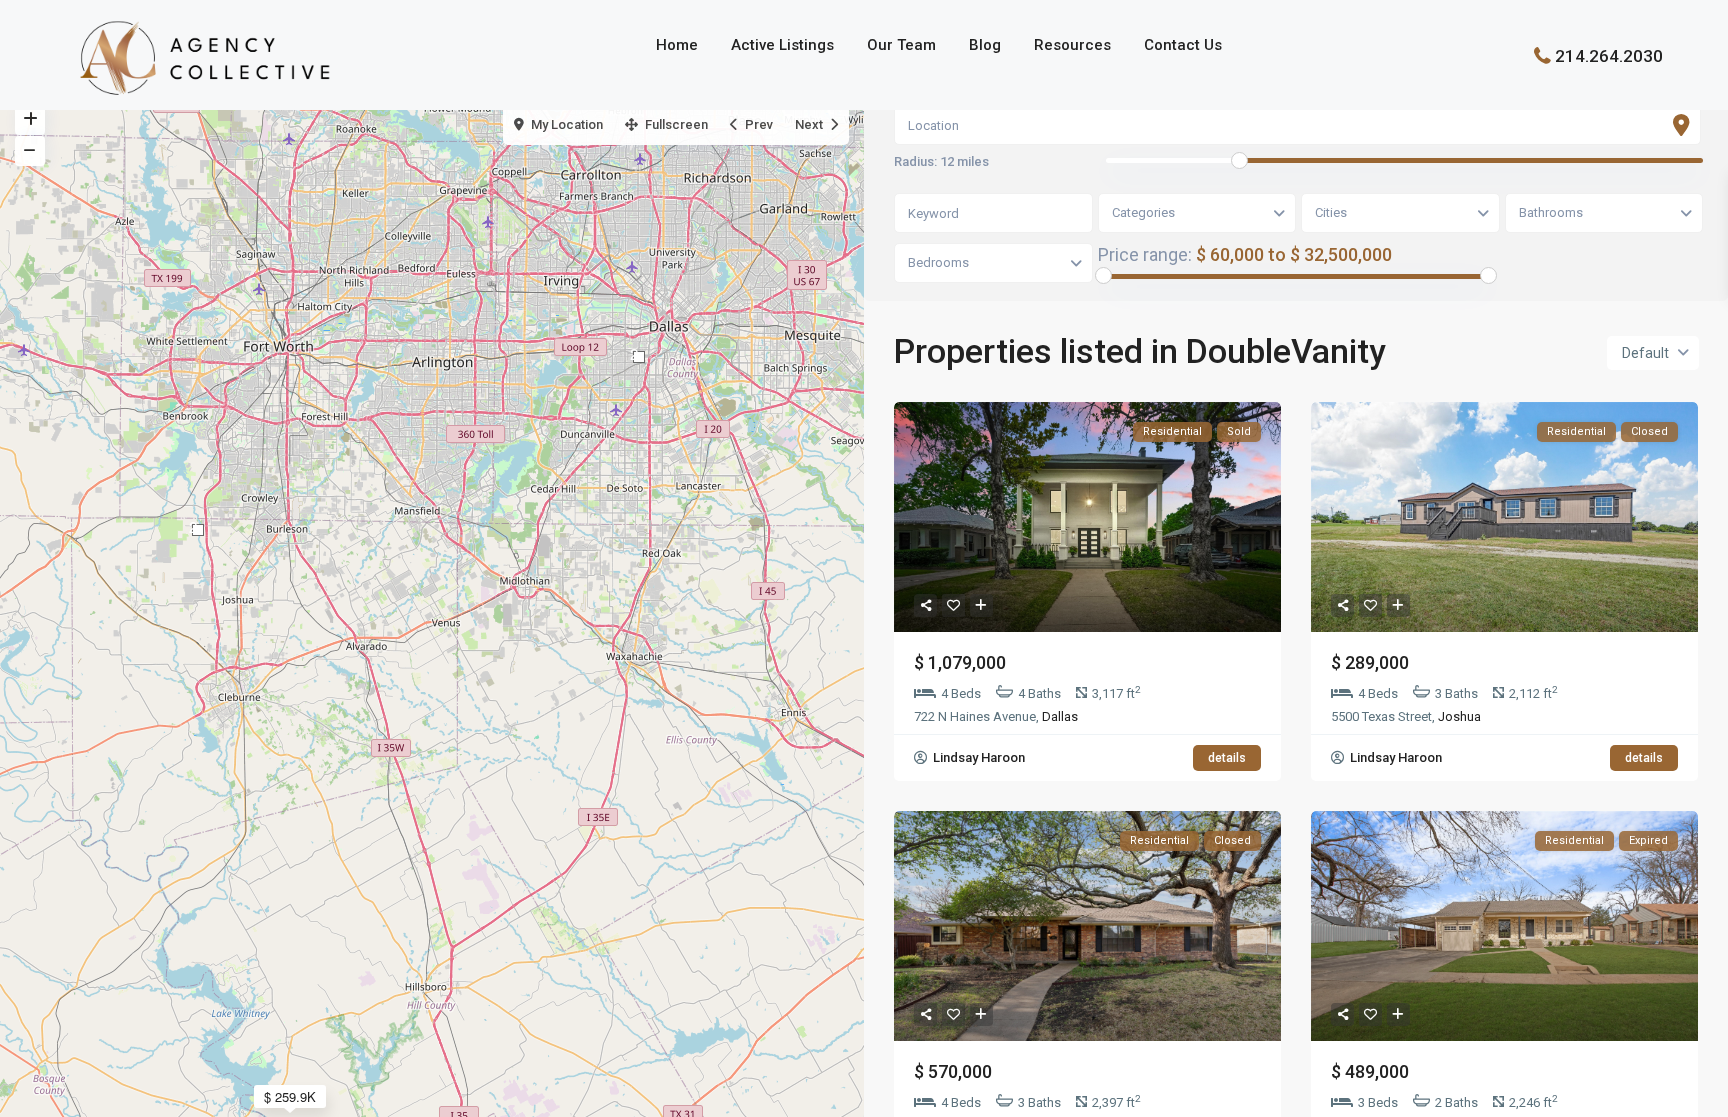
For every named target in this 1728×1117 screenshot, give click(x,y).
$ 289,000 (1370, 662)
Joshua (1459, 716)
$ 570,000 (953, 1071)
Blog (985, 45)
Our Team (901, 45)
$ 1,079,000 (960, 662)
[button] (198, 530)
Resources (1072, 45)
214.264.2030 (1609, 55)
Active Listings (782, 45)
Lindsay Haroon (977, 757)
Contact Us (1183, 45)
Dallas (1060, 716)
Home (677, 45)
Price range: (1145, 254)
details (1227, 758)
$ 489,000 (1370, 1071)
